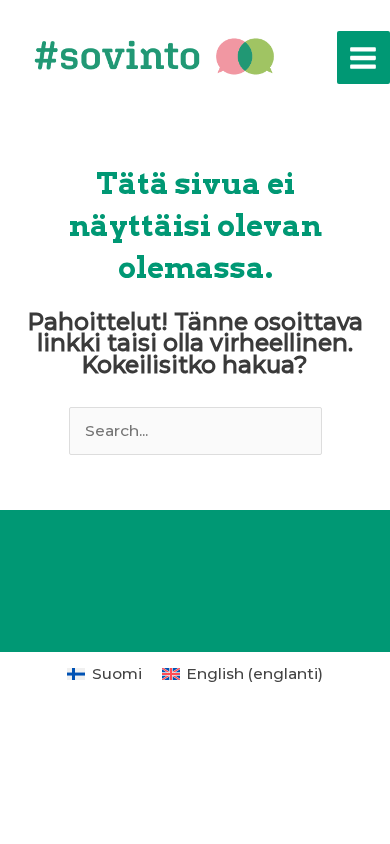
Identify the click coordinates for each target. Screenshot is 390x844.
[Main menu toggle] (363, 57)
